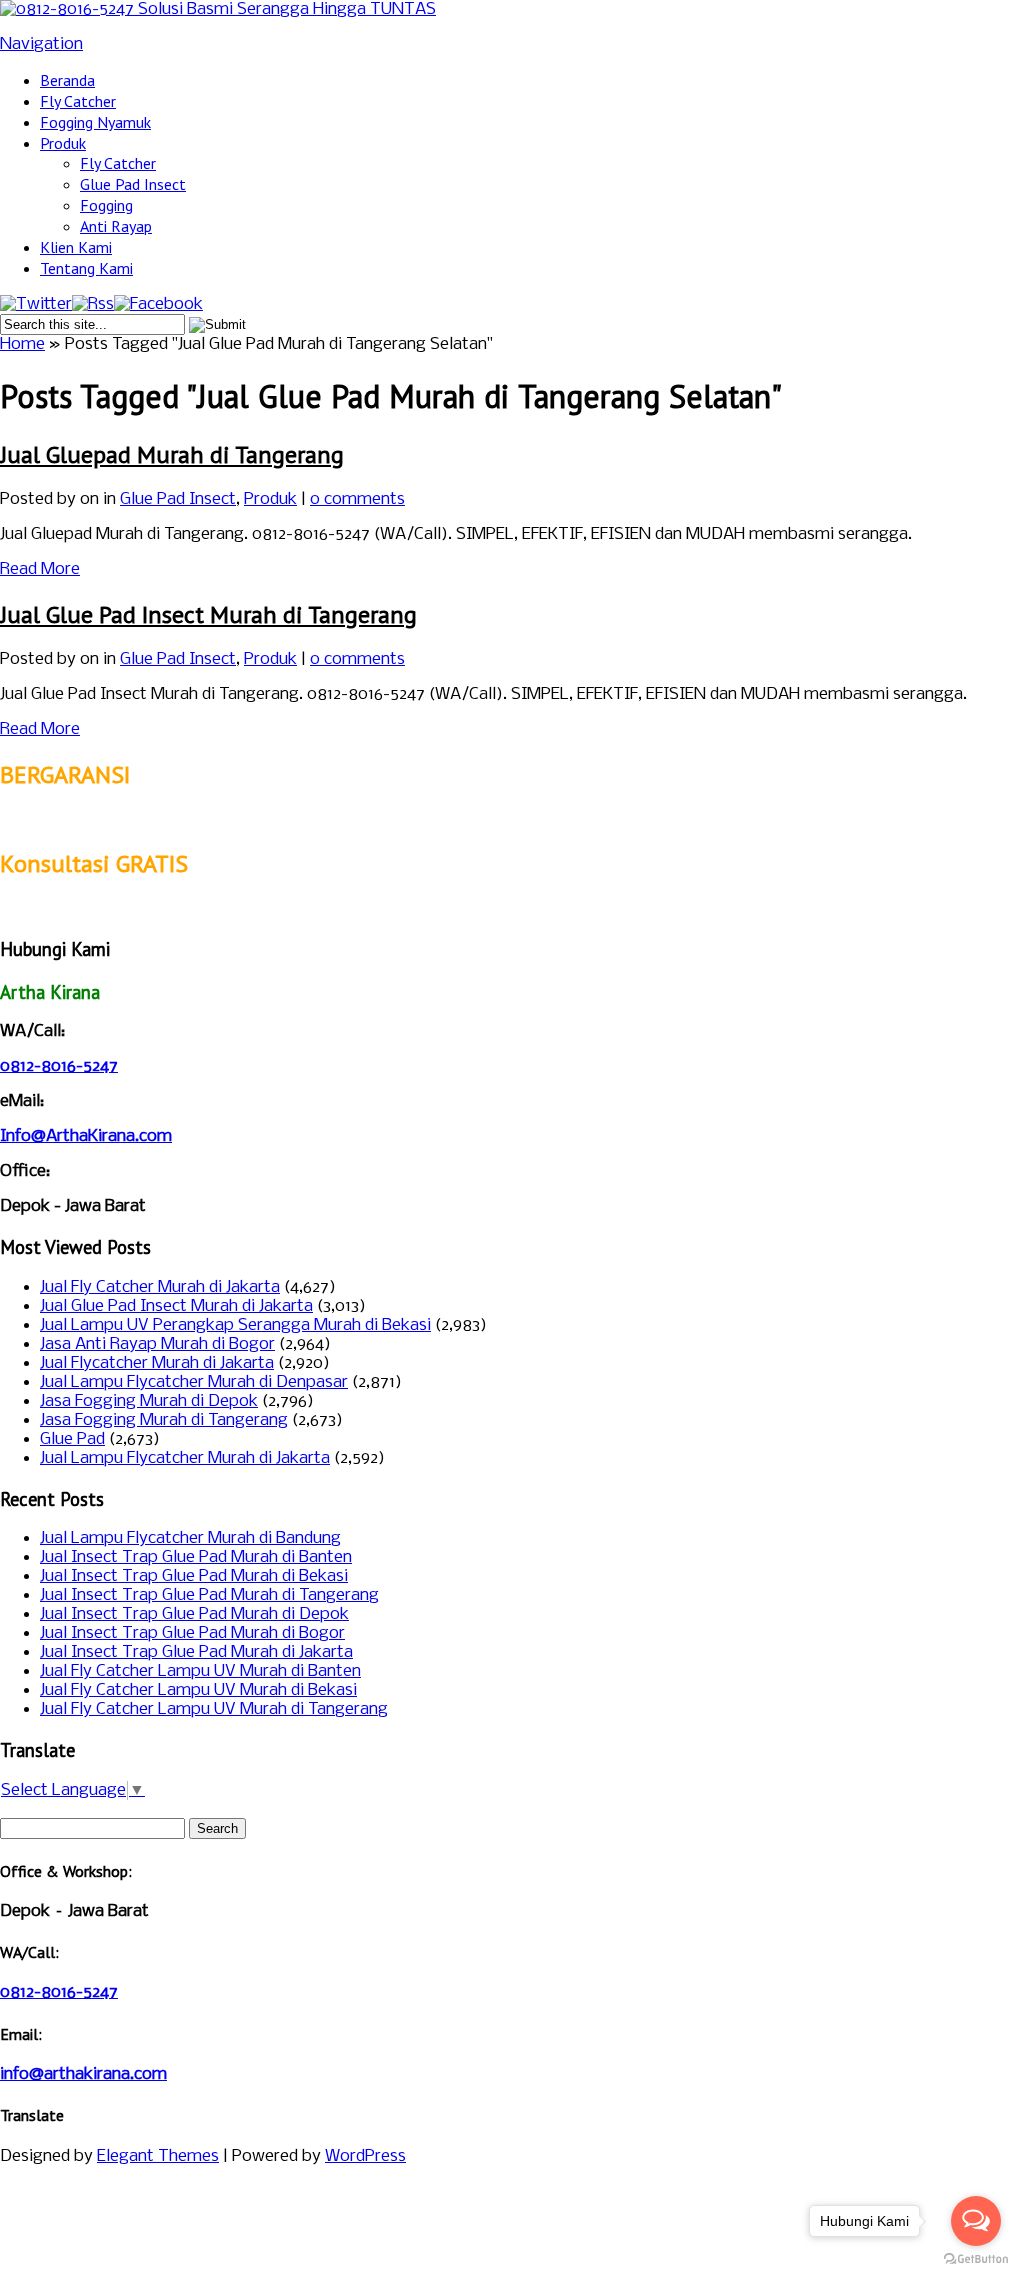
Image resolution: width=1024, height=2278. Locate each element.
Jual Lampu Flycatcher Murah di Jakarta (185, 1458)
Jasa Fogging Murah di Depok (149, 1401)
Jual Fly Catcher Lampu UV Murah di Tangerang (214, 1709)
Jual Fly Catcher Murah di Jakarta (160, 1287)
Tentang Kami (86, 268)
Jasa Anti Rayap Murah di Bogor (157, 1344)
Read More (40, 569)
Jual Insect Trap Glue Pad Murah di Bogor (192, 1633)
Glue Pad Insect (133, 184)
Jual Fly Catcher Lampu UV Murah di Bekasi (198, 1690)
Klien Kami (76, 247)
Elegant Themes (158, 2156)
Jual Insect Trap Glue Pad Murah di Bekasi (194, 1576)
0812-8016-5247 (59, 1066)
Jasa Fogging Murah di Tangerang (164, 1420)
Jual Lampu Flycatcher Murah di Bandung (190, 1538)
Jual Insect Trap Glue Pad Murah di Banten (196, 1557)
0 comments (357, 499)
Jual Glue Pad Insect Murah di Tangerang (208, 614)
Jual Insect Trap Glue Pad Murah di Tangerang (209, 1595)
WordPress (365, 2156)
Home (22, 344)
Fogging (106, 205)
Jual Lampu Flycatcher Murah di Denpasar (194, 1382)
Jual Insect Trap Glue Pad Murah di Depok (194, 1614)
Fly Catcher (78, 101)
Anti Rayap (116, 226)
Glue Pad (72, 1439)
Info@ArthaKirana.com (86, 1136)
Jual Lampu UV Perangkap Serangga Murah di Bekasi (235, 1325)
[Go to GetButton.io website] (976, 2258)
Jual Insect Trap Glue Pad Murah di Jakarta (196, 1652)
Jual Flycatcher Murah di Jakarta (157, 1363)
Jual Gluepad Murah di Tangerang (172, 454)
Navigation (41, 44)
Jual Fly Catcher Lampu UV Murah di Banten (200, 1671)
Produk (63, 143)
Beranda (67, 80)
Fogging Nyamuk (95, 122)
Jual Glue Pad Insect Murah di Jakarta (176, 1306)
